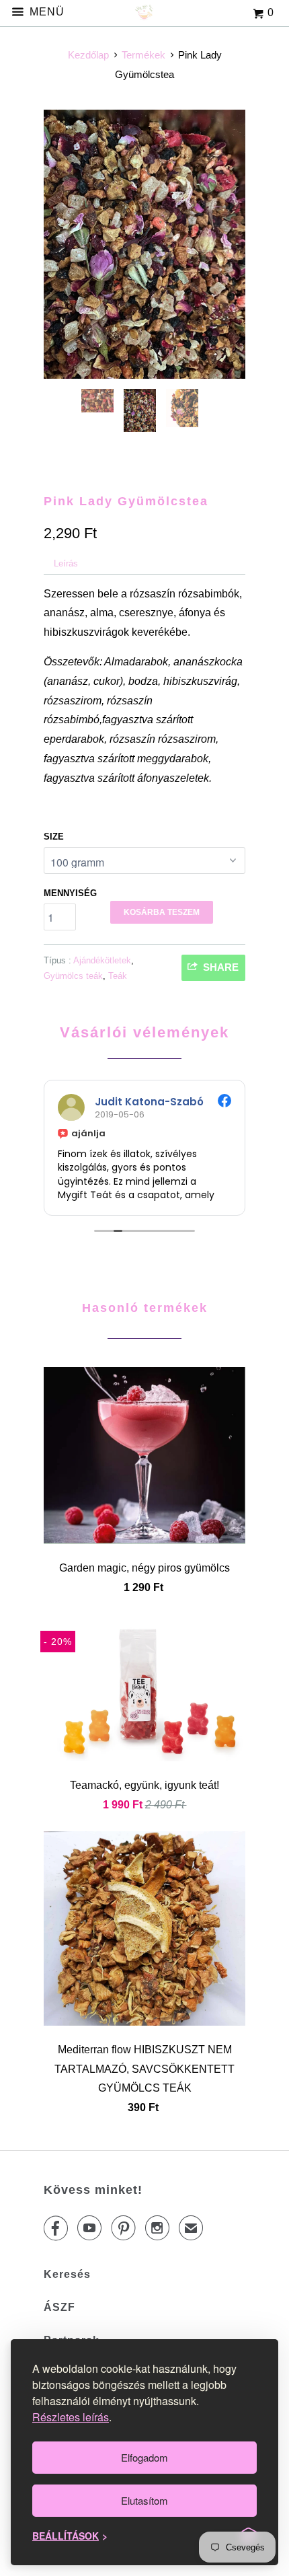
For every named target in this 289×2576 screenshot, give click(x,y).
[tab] (66, 564)
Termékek (143, 55)
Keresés (67, 2274)
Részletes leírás (71, 2417)
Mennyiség (70, 893)
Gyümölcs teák (73, 976)
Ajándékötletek (102, 960)
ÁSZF (59, 2307)
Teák (118, 976)
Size (54, 837)
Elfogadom (144, 2457)
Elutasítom (144, 2500)
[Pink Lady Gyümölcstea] (144, 244)
